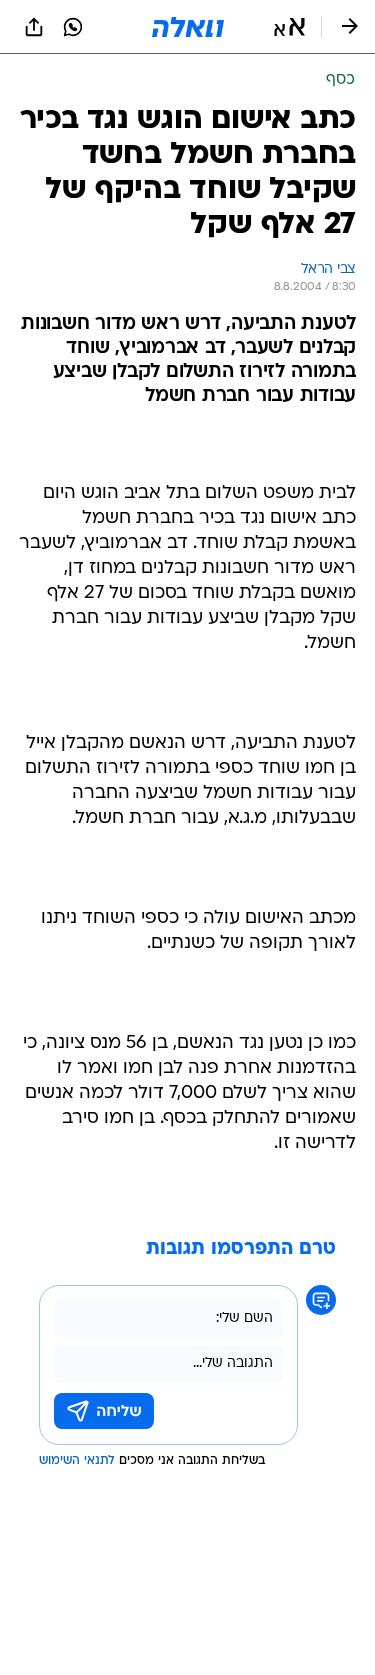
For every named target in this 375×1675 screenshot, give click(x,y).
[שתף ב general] (34, 27)
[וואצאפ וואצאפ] (73, 27)
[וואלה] (188, 27)
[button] (289, 27)
